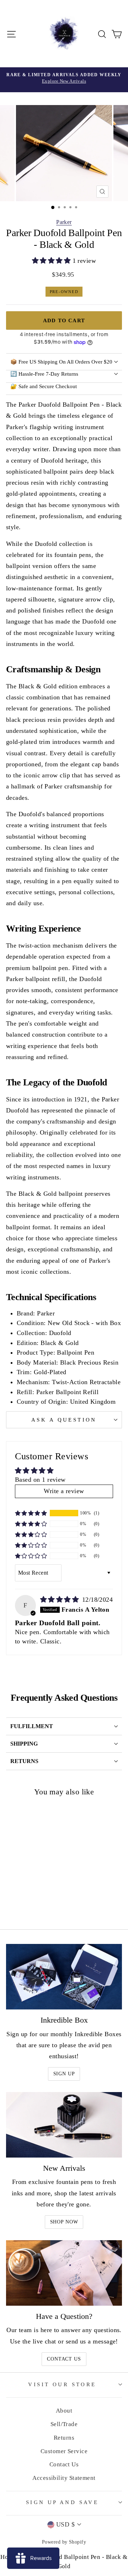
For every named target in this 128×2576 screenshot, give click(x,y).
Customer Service (64, 2451)
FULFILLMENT (32, 1726)
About (64, 2411)
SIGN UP (64, 2074)
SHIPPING (24, 1744)
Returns (64, 2438)
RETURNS (24, 1761)
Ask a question (64, 1420)
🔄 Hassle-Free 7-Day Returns (44, 374)
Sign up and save (62, 2502)
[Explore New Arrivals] (64, 80)
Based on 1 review (40, 1480)
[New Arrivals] (64, 2125)
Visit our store (62, 2384)
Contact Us (64, 2359)
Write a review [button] (64, 1491)
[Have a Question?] (64, 2273)
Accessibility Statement (64, 2478)
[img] (60, 1600)
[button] (52, 261)
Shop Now (64, 2222)
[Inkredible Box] (64, 1977)
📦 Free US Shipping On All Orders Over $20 (61, 362)
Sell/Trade (64, 2424)
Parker (64, 222)
